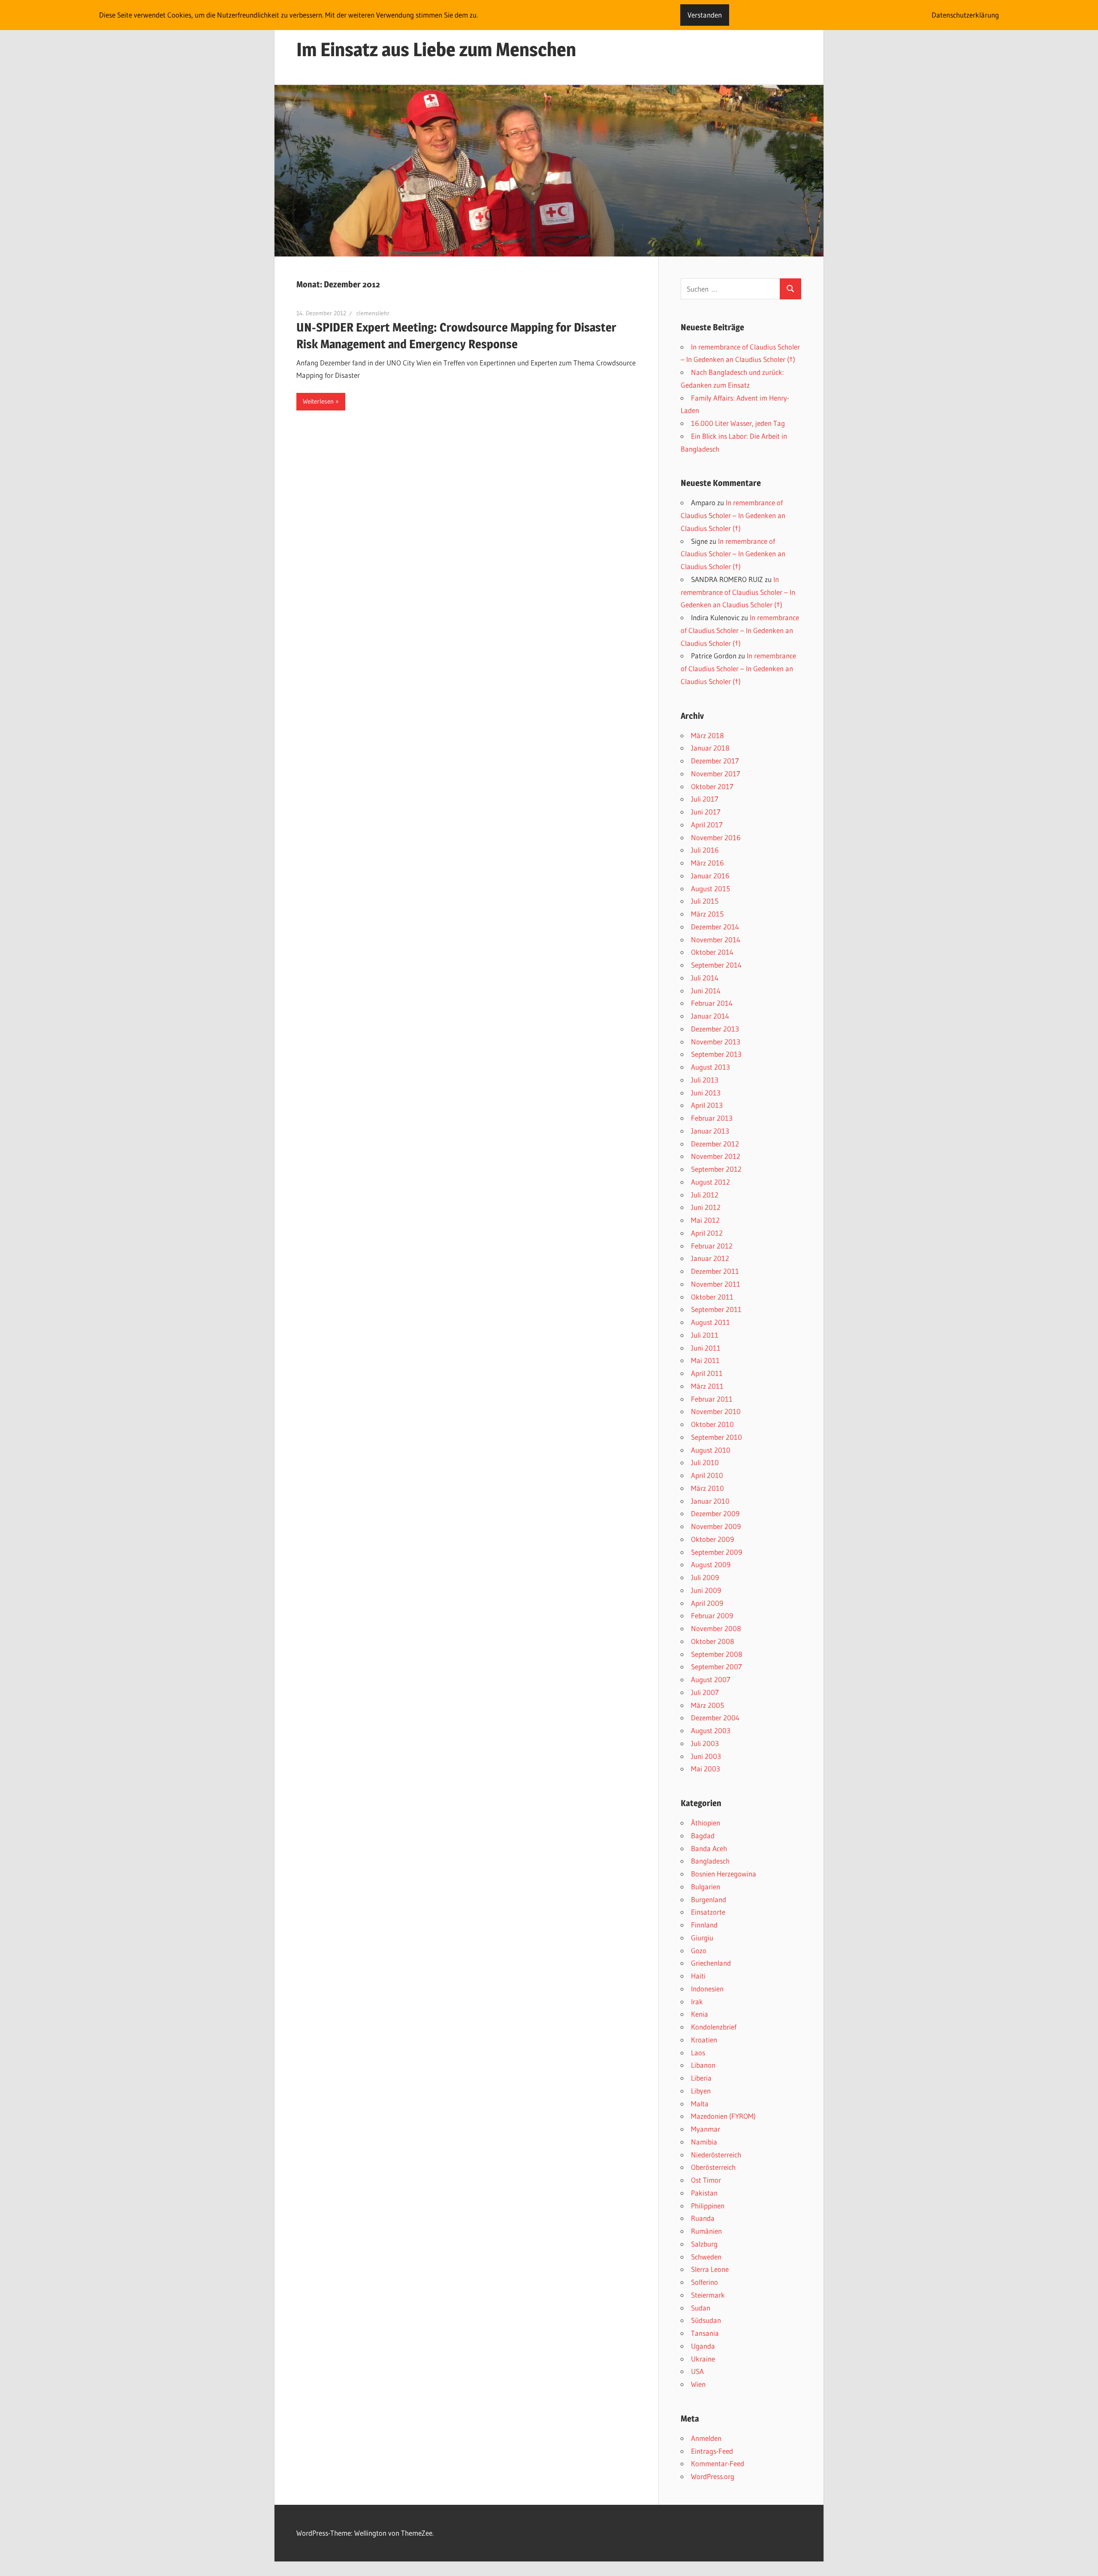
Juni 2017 (706, 812)
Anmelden (706, 2438)
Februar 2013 (712, 1118)
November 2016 (716, 837)
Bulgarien (706, 1887)
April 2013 (707, 1105)
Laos (698, 2053)
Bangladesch (710, 1861)
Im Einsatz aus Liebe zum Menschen (436, 49)
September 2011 (716, 1309)
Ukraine (703, 2359)
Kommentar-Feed (718, 2463)
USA (697, 2371)
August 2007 (711, 1679)
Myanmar (706, 2129)
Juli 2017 (705, 799)
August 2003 (711, 1730)
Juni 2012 (706, 1207)
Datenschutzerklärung (965, 15)
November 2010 (716, 1411)
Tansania (705, 2333)
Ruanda (703, 2218)
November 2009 (716, 1526)
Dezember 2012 (715, 1144)
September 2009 (716, 1552)
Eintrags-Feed (712, 2451)
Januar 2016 (710, 876)
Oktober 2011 (712, 1297)
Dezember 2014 (715, 927)
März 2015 (707, 914)
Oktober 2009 (712, 1539)
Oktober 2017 (712, 786)
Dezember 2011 (715, 1271)
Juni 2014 (706, 991)
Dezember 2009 (715, 1513)
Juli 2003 (705, 1743)
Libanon (703, 2065)
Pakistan (704, 2193)
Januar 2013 (710, 1131)
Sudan (701, 2308)
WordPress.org (713, 2476)
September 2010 (716, 1437)
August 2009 (711, 1564)
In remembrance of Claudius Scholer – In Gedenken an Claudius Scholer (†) (733, 515)
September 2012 (716, 1169)
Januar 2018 (710, 748)
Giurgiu (702, 1938)
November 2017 (716, 774)
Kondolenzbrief (714, 2027)
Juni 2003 (706, 1756)
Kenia (700, 2014)
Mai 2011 (705, 1360)
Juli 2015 (705, 901)
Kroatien (704, 2040)
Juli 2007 (705, 1692)
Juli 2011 (705, 1335)
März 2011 (707, 1386)
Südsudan (706, 2320)
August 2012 (710, 1182)
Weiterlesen (318, 401)
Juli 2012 (705, 1195)
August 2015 (710, 888)
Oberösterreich (713, 2167)
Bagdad (703, 1835)
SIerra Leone (710, 2269)
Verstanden (705, 15)
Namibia (704, 2142)
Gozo (699, 1950)
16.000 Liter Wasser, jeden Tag (738, 423)
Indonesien (707, 1989)
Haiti (698, 1976)
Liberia (701, 2078)
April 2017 (707, 825)
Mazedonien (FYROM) (723, 2116)
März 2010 (707, 1488)
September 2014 (716, 965)
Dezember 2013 (715, 1029)
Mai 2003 (706, 1769)
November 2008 (716, 1628)
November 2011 (716, 1284)
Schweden (706, 2257)
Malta (700, 2104)
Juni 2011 (706, 1348)
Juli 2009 (705, 1577)
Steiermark (708, 2295)
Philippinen (708, 2206)
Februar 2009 (712, 1615)
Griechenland (711, 1963)
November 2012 (716, 1156)
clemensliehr (373, 313)
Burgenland (709, 1899)
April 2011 (707, 1373)
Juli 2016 (705, 850)
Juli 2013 (705, 1080)
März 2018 (707, 735)
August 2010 (711, 1450)
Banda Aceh (709, 1848)
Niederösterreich (716, 2155)
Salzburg (704, 2244)
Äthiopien (706, 1823)
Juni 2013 (706, 1093)
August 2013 (710, 1067)
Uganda (703, 2346)
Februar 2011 (712, 1399)
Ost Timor (706, 2180)
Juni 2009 (706, 1590)
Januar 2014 (710, 1016)
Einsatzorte (708, 1912)
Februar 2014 (712, 1003)
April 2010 (707, 1475)
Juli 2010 (705, 1462)
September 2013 (716, 1054)
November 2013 (716, 1042)
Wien (698, 2384)
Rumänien (706, 2231)
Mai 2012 (705, 1220)
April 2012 (707, 1233)
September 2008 (717, 1654)
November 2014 (716, 940)
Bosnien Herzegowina (724, 1874)
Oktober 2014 (712, 952)
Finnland (704, 1925)
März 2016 (707, 863)
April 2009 (707, 1603)
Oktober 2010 (712, 1424)
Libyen (701, 2091)
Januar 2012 (710, 1258)
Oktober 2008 (713, 1641)
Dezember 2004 (715, 1718)
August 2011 (710, 1322)
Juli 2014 (705, 978)
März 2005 (707, 1705)
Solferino (704, 2282)
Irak (697, 2001)
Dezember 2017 (715, 761)
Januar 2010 (710, 1501)
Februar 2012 (712, 1246)
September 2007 (716, 1667)
